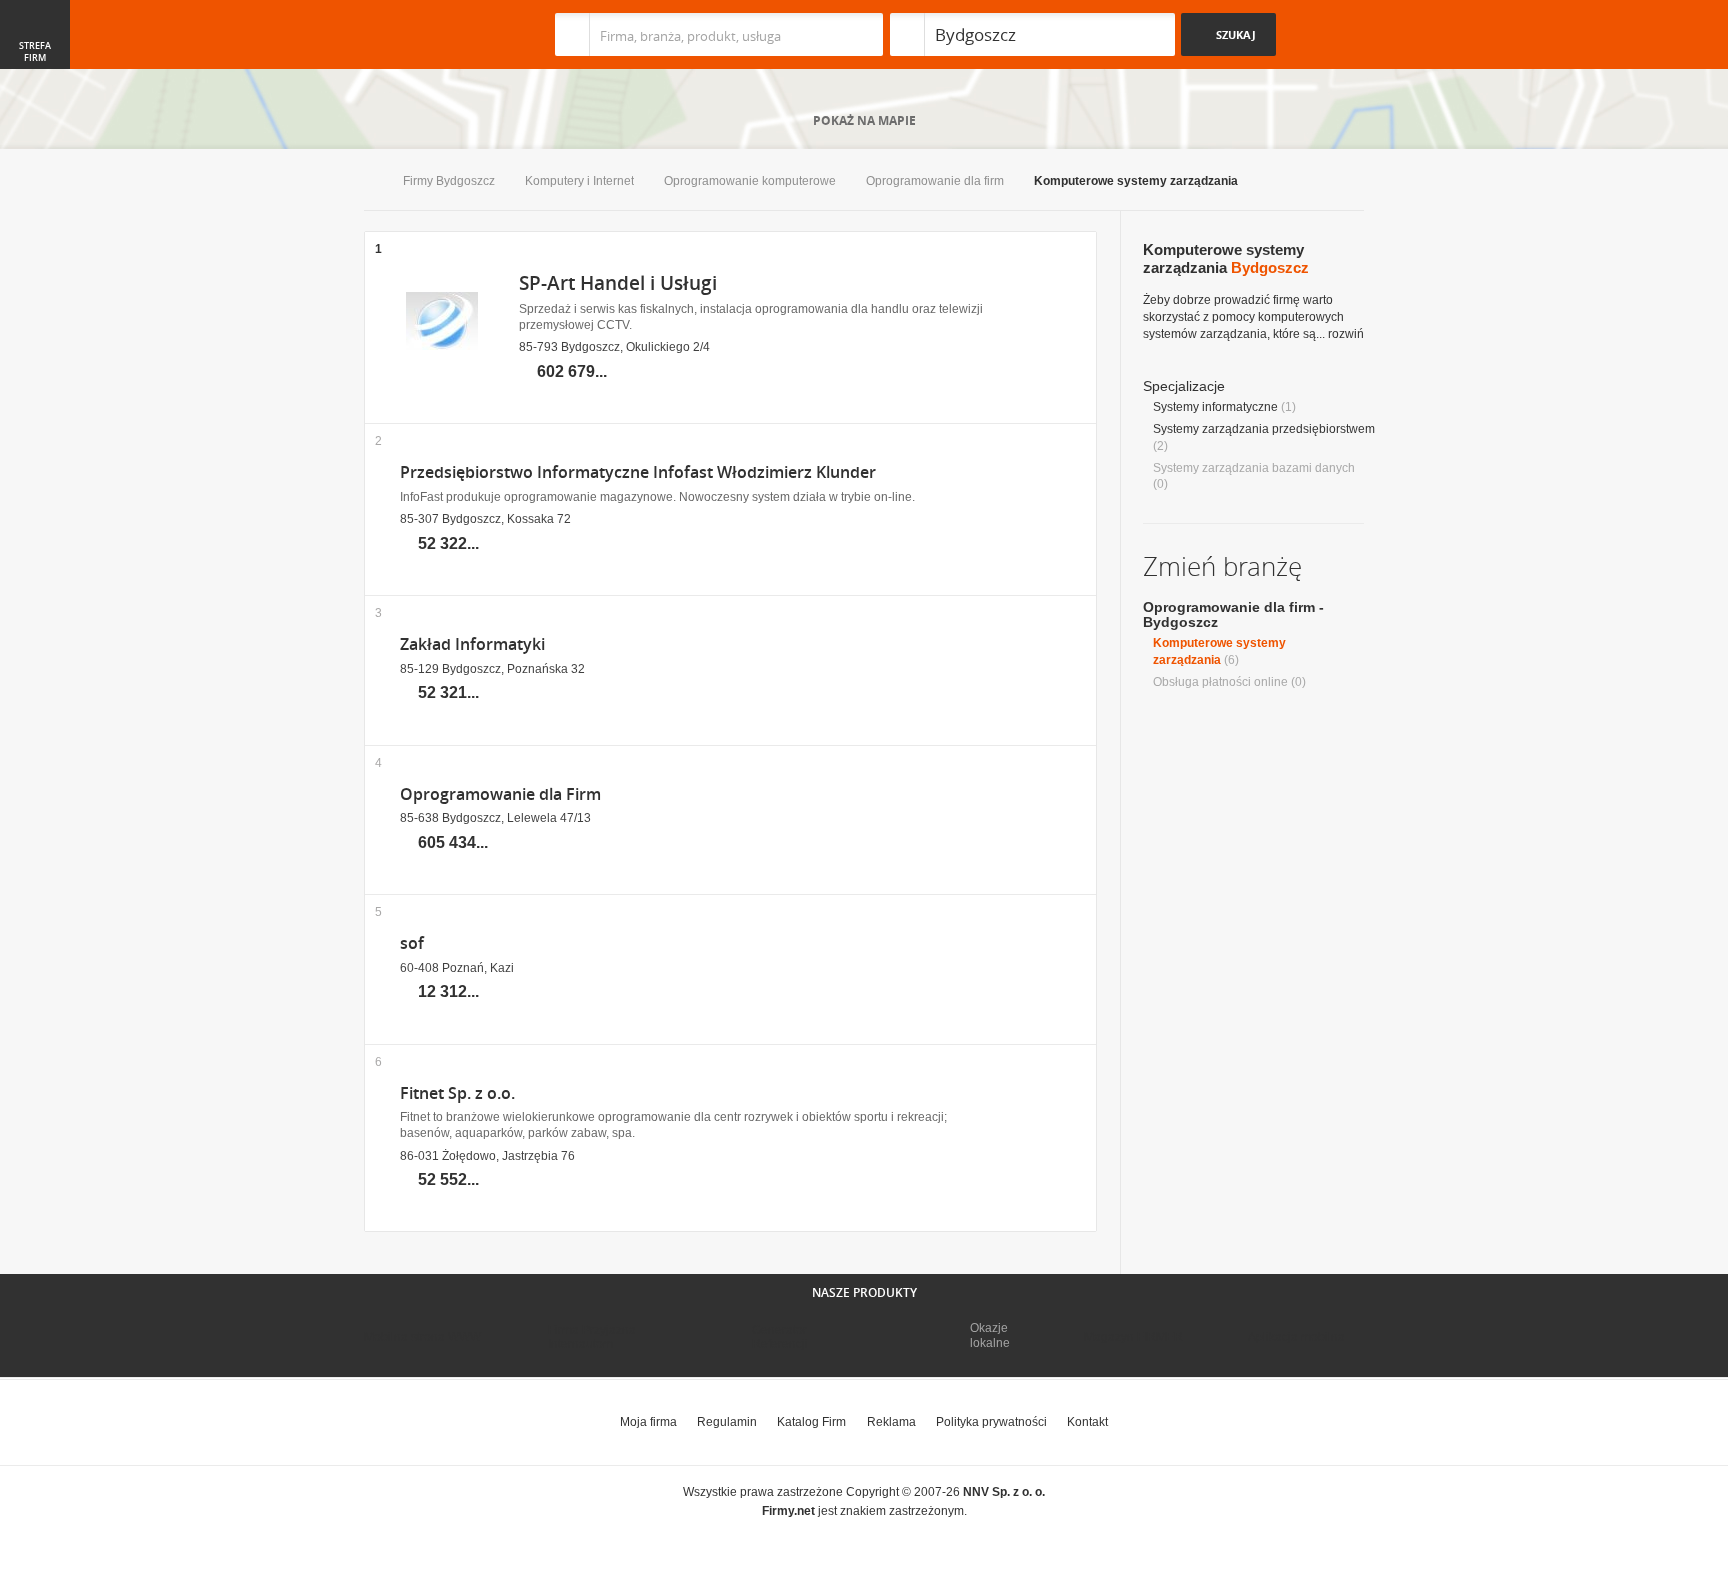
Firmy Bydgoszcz (449, 181)
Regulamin (727, 1422)
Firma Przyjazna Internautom (592, 1337)
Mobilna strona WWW (422, 1337)
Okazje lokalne (990, 1335)
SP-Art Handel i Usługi (618, 283)
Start (368, 182)
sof (412, 943)
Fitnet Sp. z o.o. (457, 1093)
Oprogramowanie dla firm (935, 181)
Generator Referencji (780, 1337)
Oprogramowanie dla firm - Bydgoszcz (1233, 614)
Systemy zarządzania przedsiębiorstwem (1264, 429)
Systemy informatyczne (1215, 407)
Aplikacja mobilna (1296, 1337)
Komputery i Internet (579, 181)
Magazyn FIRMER (1133, 1337)
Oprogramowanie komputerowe (750, 181)
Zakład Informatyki (472, 644)
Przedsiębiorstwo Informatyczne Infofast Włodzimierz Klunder (638, 472)
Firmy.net (423, 34)
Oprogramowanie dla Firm (500, 794)
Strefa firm (35, 52)
